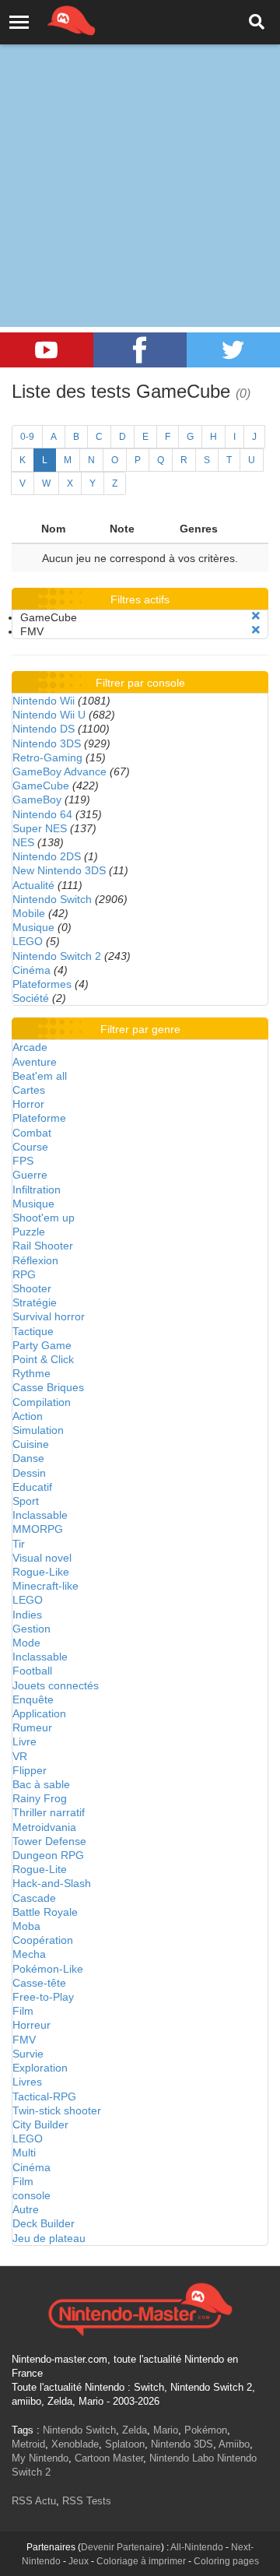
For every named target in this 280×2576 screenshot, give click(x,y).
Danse (28, 1458)
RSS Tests (87, 2501)
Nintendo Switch (52, 899)
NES (23, 842)
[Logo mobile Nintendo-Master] (50, 19)
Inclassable (40, 1515)
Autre (26, 2209)
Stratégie (35, 1302)
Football (32, 1671)
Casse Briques (48, 1387)
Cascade (34, 1898)
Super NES (40, 828)
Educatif (32, 1487)
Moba (26, 1926)
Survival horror (49, 1316)
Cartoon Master (109, 2458)
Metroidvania (44, 1827)
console (31, 2195)
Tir (19, 1544)
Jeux (79, 2561)
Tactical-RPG (44, 2096)
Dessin (29, 1473)
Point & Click (43, 1359)
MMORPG (38, 1529)
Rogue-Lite (40, 1869)
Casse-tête (39, 1983)
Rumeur (32, 1727)
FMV (24, 2040)
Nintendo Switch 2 (57, 956)
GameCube (41, 785)
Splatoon (125, 2444)
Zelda (135, 2430)
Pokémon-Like (48, 1969)
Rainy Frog (40, 1798)
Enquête (33, 1699)
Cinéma (31, 970)
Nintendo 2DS (47, 856)
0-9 (27, 437)
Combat (32, 1133)
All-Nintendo (197, 2547)
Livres (27, 2082)
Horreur (31, 2025)
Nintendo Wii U (49, 715)
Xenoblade (75, 2444)
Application (39, 1713)
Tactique (33, 1331)
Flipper (30, 1770)
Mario (166, 2430)
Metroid (28, 2444)
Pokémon (206, 2430)
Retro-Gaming (47, 757)
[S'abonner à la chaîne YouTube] (47, 350)
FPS (23, 1161)
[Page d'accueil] (140, 2307)
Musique (33, 927)
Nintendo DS (44, 729)
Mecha (29, 1954)
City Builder (40, 2124)
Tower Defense (49, 1841)
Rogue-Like (41, 1572)
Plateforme (39, 1118)
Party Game (42, 1345)
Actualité (33, 885)
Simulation (38, 1430)
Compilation (42, 1402)
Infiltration (37, 1190)
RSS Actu (34, 2501)
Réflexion (35, 1260)
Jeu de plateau (49, 2238)
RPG (24, 1274)
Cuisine (31, 1444)
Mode (26, 1643)
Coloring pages (226, 2561)
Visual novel (42, 1558)
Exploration (40, 2068)
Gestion (31, 1629)
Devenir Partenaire (121, 2547)
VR (20, 1756)
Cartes (29, 1090)
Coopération (43, 1940)
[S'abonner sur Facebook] (140, 350)
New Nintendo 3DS (59, 870)
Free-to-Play (43, 1997)
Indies (27, 1615)
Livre (24, 1741)
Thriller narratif (49, 1812)
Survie (28, 2054)
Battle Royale (45, 1912)
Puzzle (29, 1232)
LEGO (28, 941)
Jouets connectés (56, 1685)
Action (28, 1416)
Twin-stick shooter (57, 2110)
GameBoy (37, 800)
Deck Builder (44, 2223)
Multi (24, 2153)
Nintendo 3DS (47, 743)
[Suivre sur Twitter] (233, 350)
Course (30, 1147)
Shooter (32, 1288)
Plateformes (42, 984)
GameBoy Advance (59, 771)
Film (23, 2011)
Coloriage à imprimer (141, 2561)
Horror (28, 1104)
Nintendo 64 (42, 814)
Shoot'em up (44, 1218)
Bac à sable (41, 1784)
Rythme (31, 1373)
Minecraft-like (45, 1586)
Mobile (29, 913)
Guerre (30, 1175)
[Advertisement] (140, 148)
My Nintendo (40, 2458)
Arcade (30, 1047)
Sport (26, 1501)
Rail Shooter (43, 1246)
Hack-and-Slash (52, 1883)
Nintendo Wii (44, 701)
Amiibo (234, 2444)
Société (31, 998)
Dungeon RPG (48, 1855)
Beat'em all (40, 1076)
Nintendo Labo (182, 2458)
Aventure (35, 1062)
